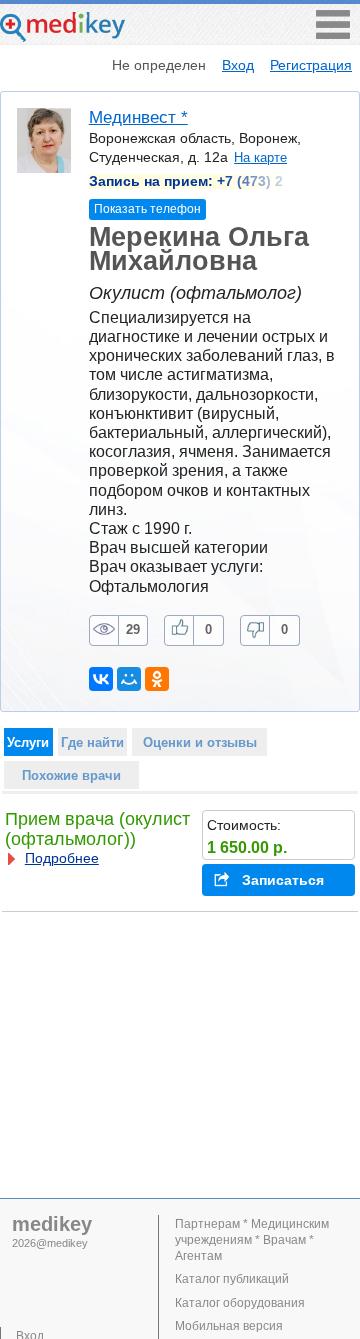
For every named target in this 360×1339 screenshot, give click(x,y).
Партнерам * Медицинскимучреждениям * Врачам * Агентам (252, 1240)
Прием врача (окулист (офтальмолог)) (97, 828)
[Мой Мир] (129, 679)
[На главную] (62, 36)
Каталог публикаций (232, 1279)
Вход (238, 65)
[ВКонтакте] (101, 679)
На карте (260, 157)
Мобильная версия (229, 1326)
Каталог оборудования (240, 1303)
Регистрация (311, 65)
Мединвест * (138, 117)
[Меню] (333, 33)
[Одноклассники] (157, 679)
